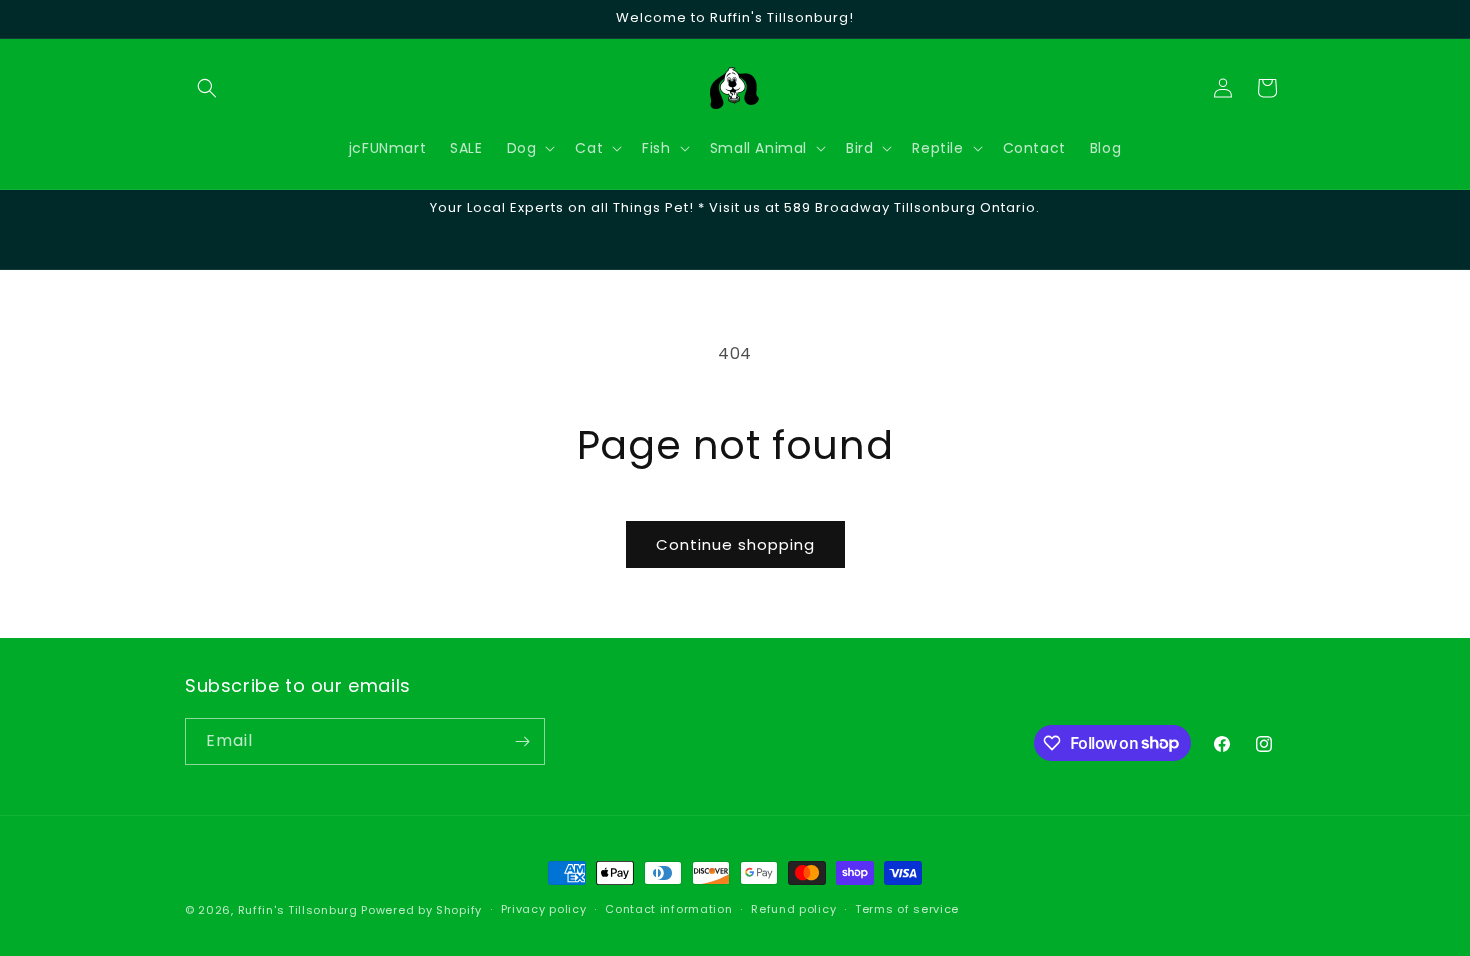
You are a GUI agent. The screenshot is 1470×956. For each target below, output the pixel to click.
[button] (207, 88)
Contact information (668, 909)
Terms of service (907, 909)
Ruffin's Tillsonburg (298, 910)
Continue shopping (735, 544)
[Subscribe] (522, 741)
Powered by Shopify (421, 910)
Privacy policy (544, 909)
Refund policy (793, 909)
